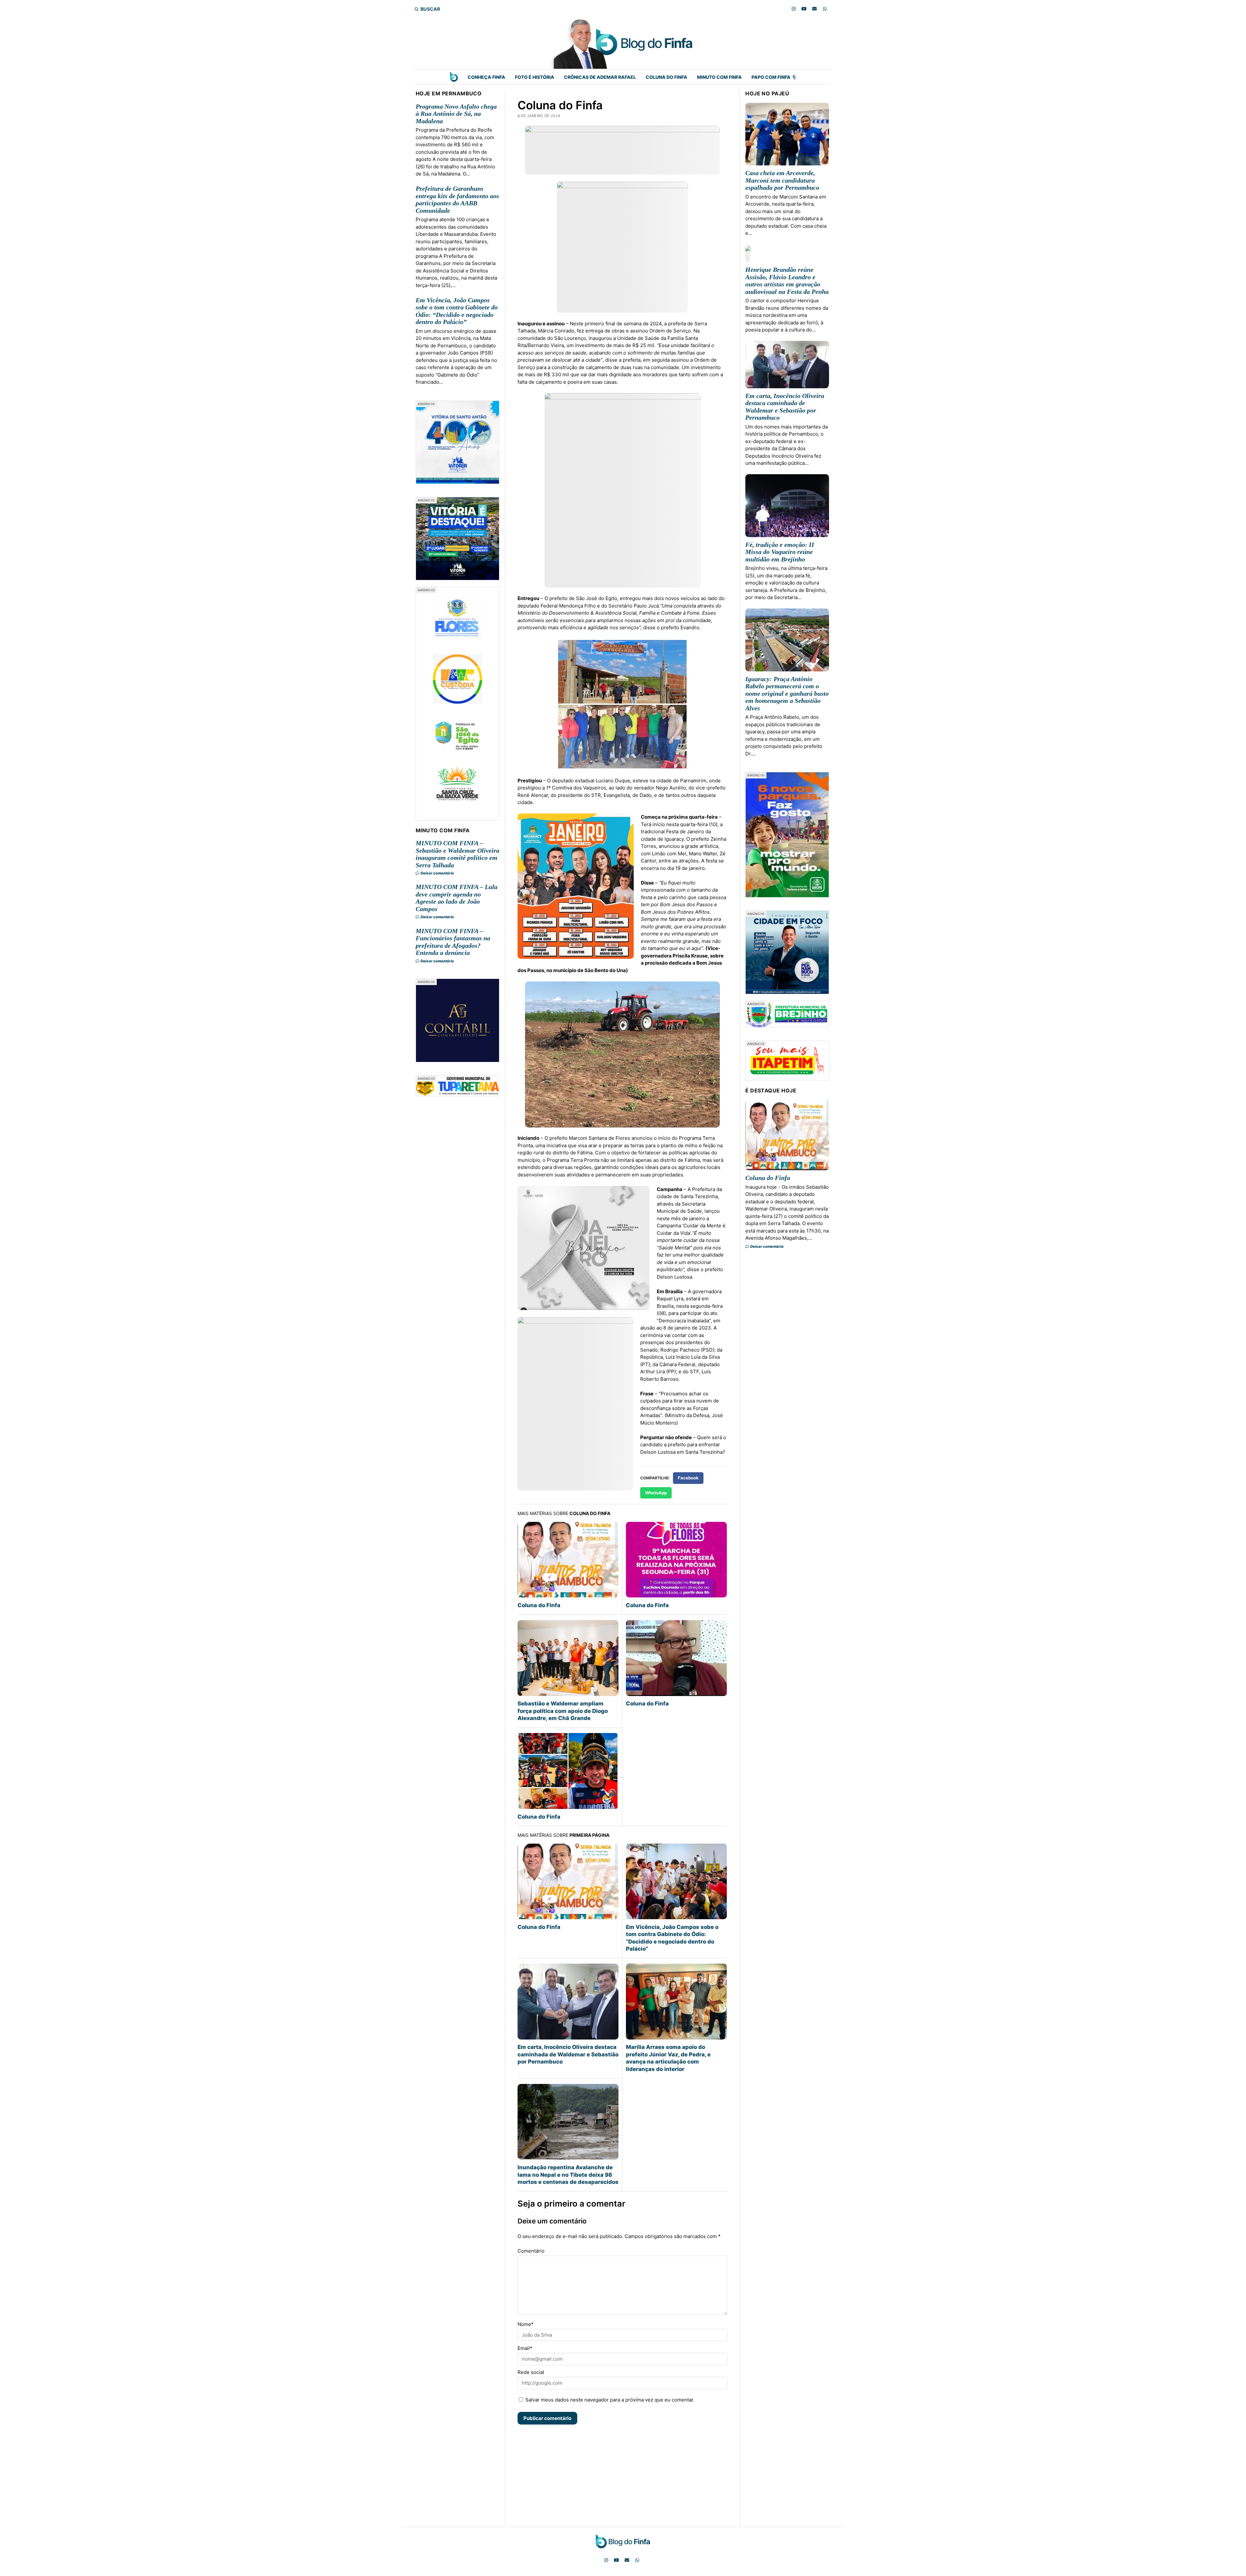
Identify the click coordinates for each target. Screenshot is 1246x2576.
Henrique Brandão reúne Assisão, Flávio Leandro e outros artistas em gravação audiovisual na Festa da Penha (787, 281)
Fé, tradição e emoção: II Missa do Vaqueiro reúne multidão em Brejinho (780, 552)
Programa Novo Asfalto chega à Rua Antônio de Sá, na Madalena (456, 114)
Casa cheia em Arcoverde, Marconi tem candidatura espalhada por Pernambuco (782, 180)
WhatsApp (656, 1493)
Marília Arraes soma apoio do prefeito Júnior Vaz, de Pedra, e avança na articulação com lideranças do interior (668, 2058)
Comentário (531, 2251)
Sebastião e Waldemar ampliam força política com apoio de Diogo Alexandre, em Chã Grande (563, 1711)
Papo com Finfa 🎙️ (774, 77)
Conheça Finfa (486, 77)
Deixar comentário (437, 873)
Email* (525, 2348)
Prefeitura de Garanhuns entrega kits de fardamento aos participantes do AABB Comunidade (457, 199)
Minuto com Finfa (719, 77)
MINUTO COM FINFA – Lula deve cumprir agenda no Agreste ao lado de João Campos (457, 898)
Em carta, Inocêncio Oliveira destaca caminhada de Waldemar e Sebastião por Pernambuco (568, 2054)
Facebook (688, 1478)
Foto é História (535, 77)
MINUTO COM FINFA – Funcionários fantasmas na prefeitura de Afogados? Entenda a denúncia (453, 942)
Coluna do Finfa (666, 77)
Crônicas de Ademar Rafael (600, 77)
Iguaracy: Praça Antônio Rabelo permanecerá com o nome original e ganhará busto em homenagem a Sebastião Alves (787, 693)
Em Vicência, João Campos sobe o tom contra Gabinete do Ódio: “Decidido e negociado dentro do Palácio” (457, 311)
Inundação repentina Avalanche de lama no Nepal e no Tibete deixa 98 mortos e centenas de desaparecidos (568, 2175)
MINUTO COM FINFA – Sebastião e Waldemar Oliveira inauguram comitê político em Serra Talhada (458, 854)
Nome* (526, 2324)
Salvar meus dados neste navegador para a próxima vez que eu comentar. (610, 2400)
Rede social (531, 2372)
